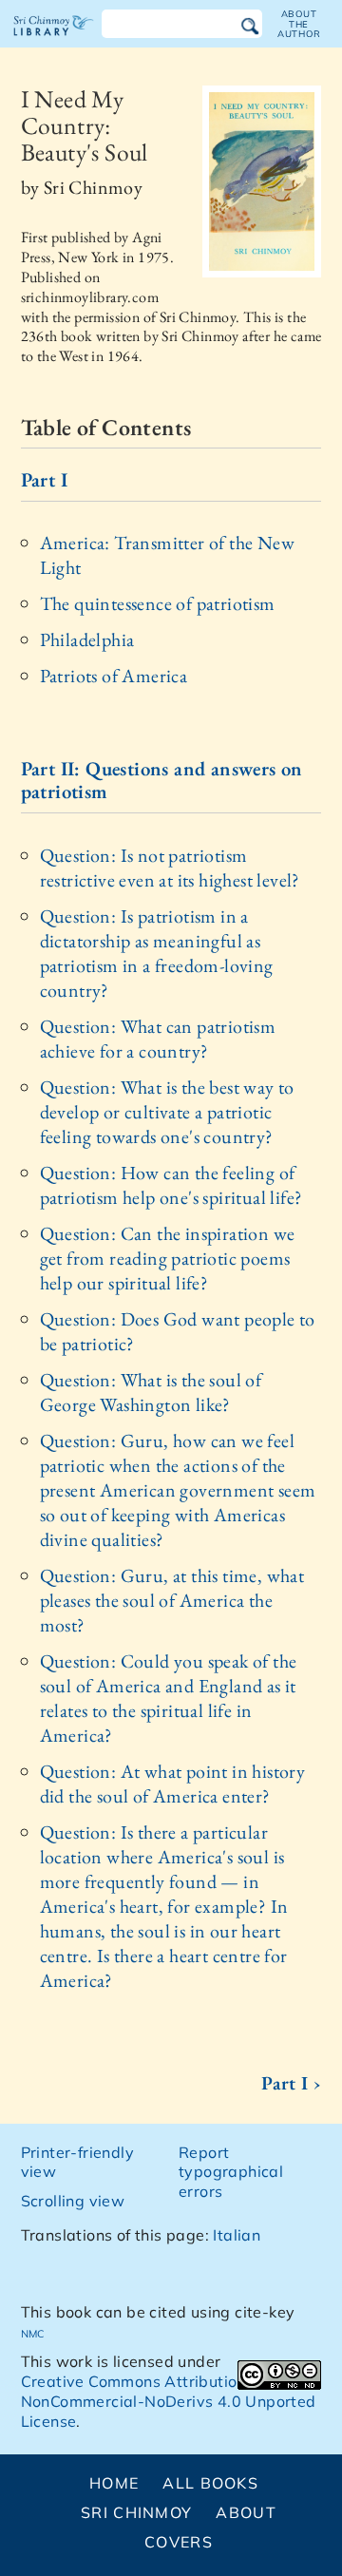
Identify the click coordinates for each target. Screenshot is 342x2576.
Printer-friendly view (77, 2162)
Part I (44, 479)
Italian (237, 2235)
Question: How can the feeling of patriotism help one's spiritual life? (171, 1185)
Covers (179, 2542)
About (246, 2512)
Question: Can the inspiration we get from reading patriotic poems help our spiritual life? (168, 1258)
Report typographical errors (231, 2172)
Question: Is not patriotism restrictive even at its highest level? (170, 868)
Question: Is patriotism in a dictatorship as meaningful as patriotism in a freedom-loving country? (157, 953)
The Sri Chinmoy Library (54, 42)
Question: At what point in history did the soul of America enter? (173, 1784)
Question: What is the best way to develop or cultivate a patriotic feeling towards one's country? (167, 1112)
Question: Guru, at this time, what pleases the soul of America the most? (172, 1600)
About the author (299, 24)
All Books (210, 2483)
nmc (33, 2332)
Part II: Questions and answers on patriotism (162, 780)
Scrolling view (73, 2201)
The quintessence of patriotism (158, 603)
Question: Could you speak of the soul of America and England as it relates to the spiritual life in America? (169, 1698)
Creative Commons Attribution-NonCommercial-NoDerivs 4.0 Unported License (169, 2401)
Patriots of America (114, 676)
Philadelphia (87, 639)
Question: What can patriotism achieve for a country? (158, 1039)
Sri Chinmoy (136, 2512)
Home (114, 2483)
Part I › (291, 2083)
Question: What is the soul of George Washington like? (151, 1392)
